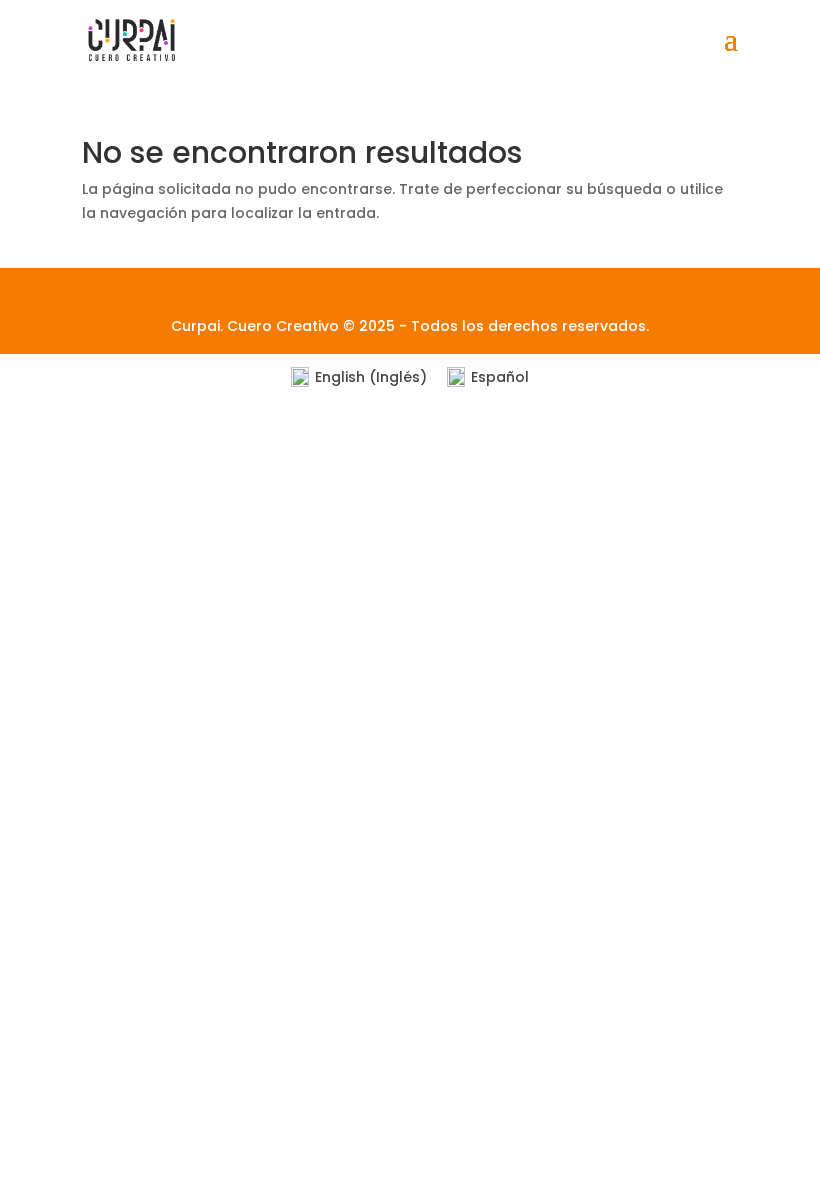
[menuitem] (359, 377)
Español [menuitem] (500, 377)
